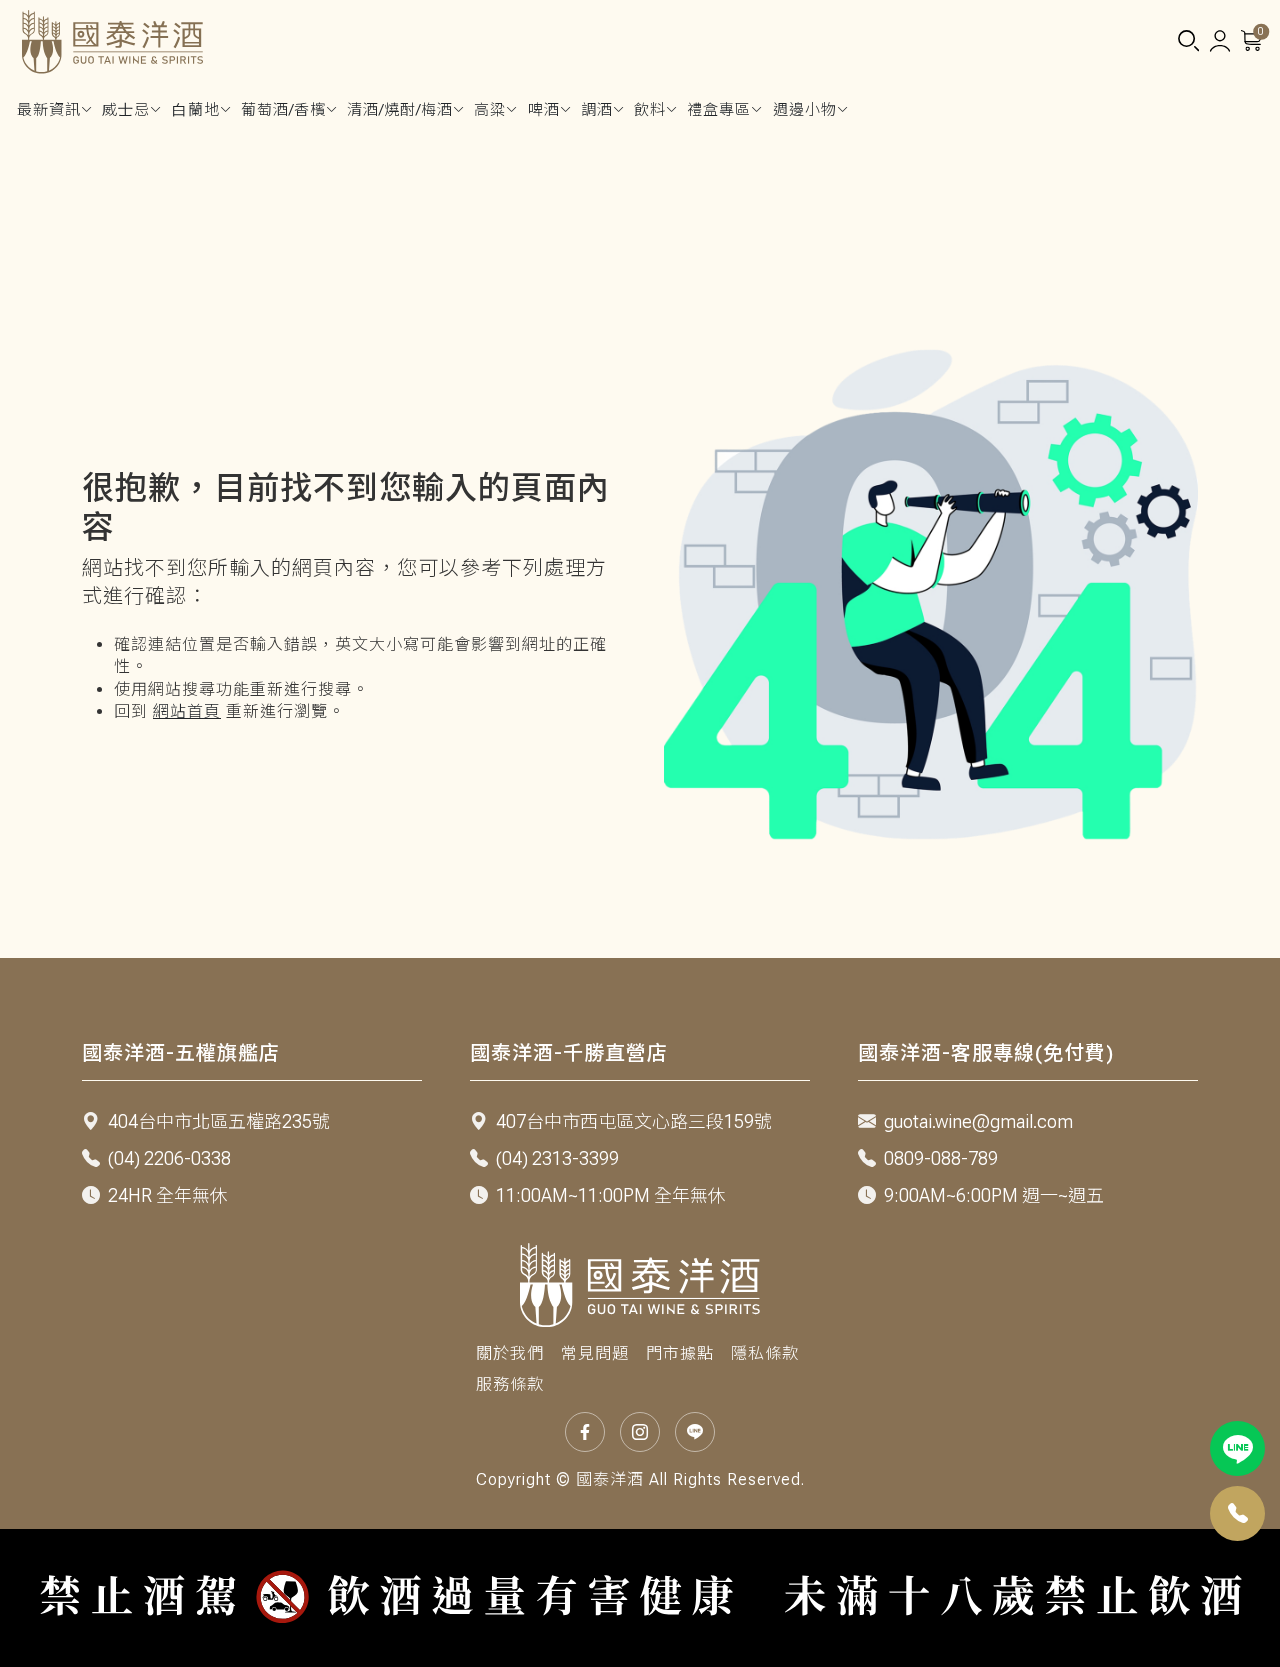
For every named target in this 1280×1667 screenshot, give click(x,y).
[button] (1188, 42)
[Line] (1237, 1448)
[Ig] (640, 1432)
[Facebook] (585, 1432)
